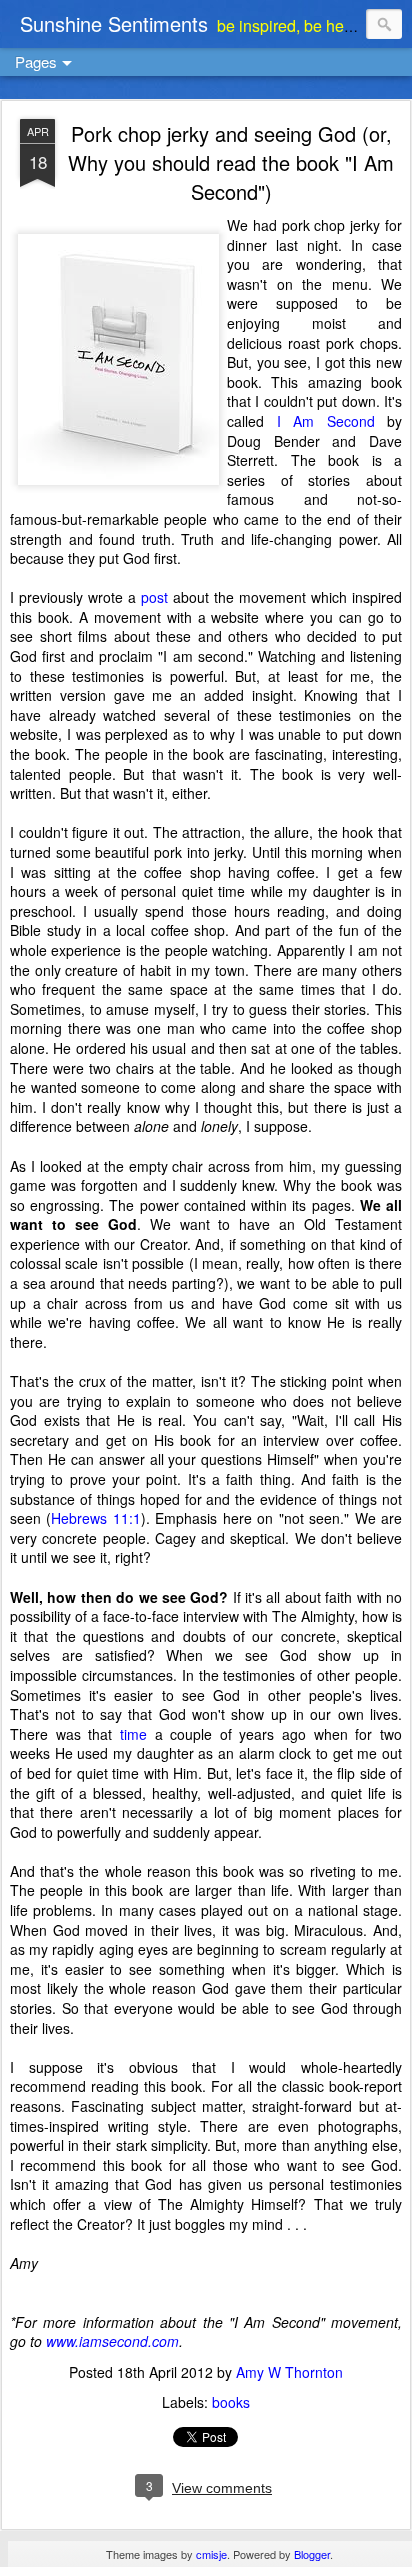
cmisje (211, 2554)
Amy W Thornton (289, 2372)
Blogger (312, 2554)
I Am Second (326, 421)
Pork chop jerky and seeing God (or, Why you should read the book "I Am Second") (231, 162)
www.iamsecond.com (112, 2341)
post (154, 597)
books (231, 2402)
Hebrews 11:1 (95, 1518)
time (133, 1734)
